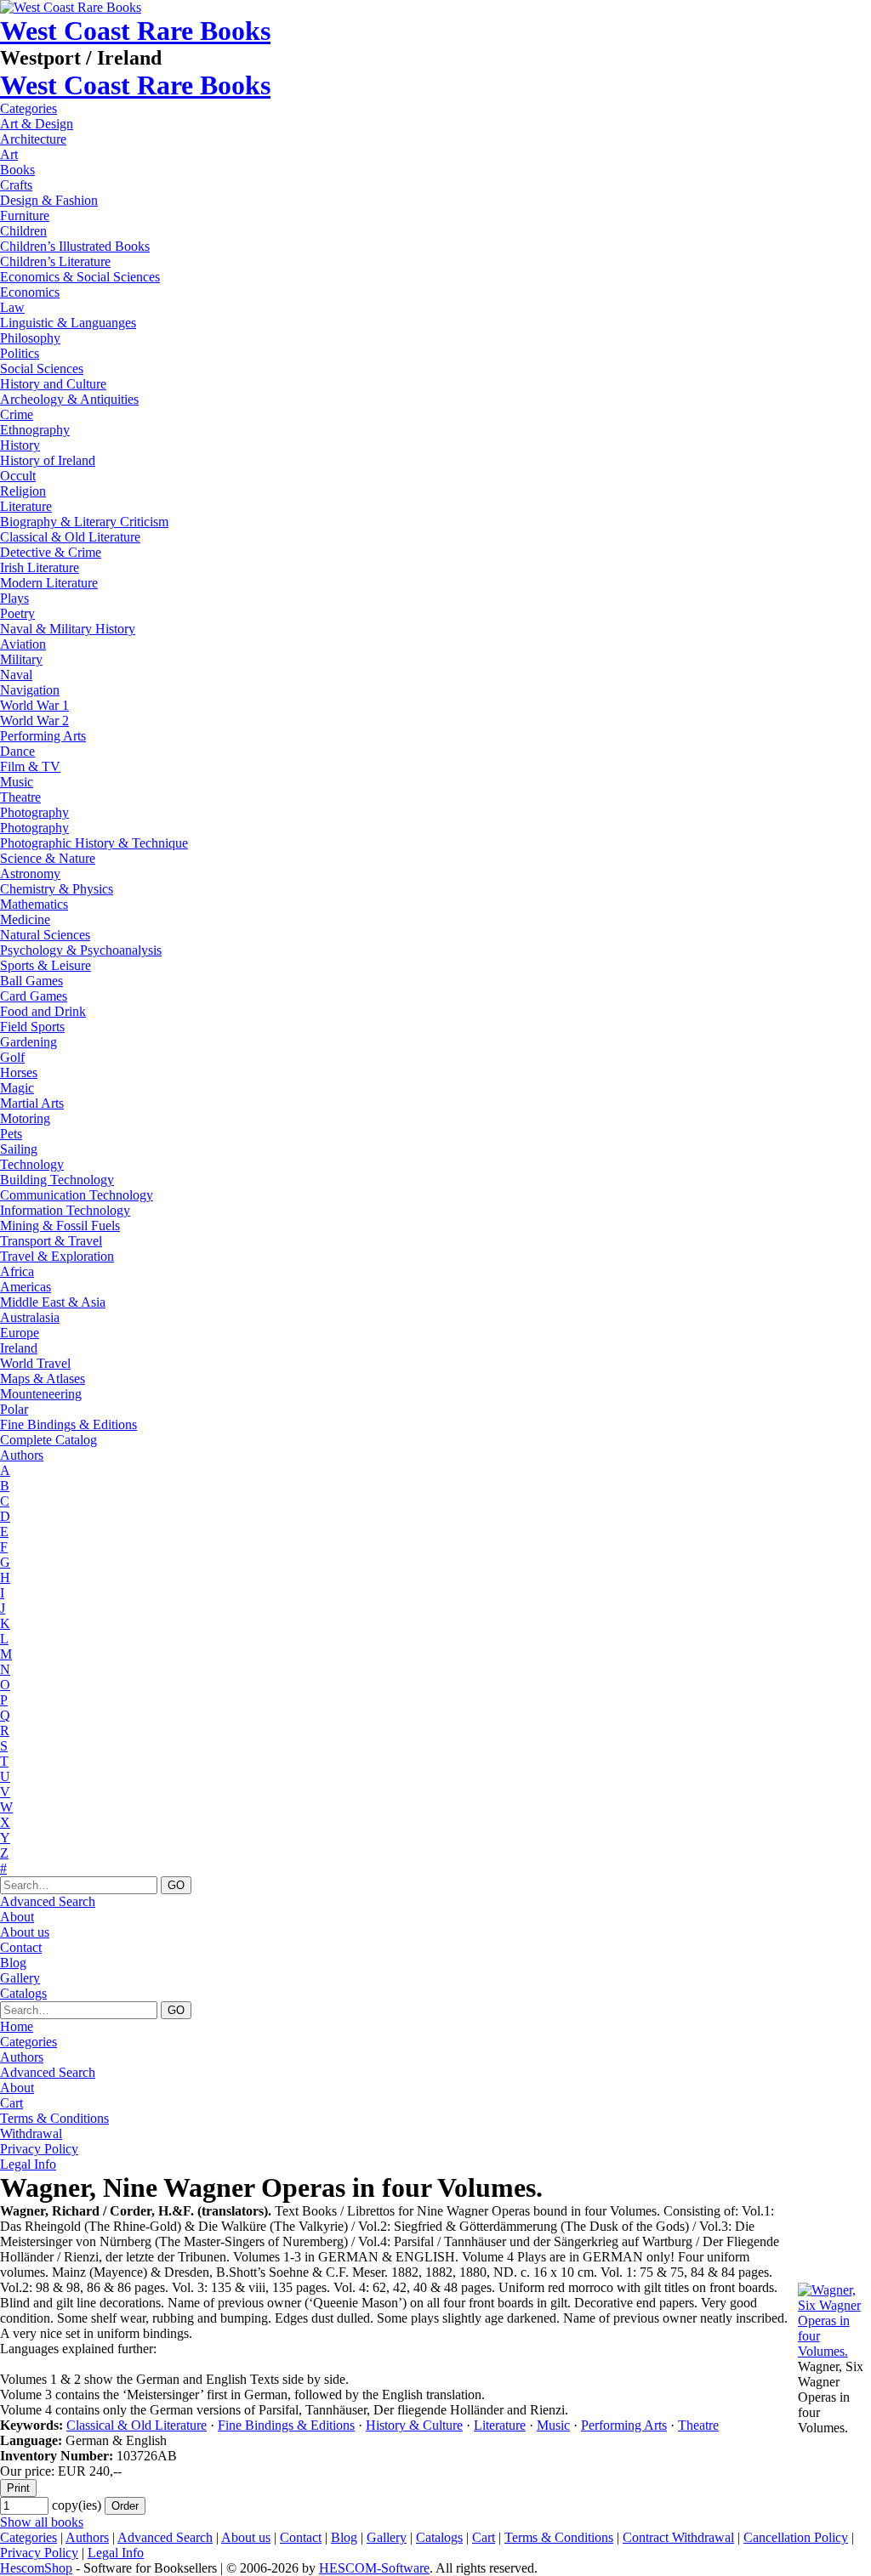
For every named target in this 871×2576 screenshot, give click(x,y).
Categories (28, 108)
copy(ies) (77, 2505)
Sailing (19, 1149)
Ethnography (35, 430)
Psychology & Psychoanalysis (81, 950)
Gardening (28, 1042)
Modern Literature (49, 583)
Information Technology (65, 1210)
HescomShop (36, 2568)
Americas (26, 1287)
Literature (26, 506)
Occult (18, 476)
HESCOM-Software (374, 2568)
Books (17, 170)
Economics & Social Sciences (80, 277)
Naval (16, 675)
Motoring (25, 1118)
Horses (19, 1072)
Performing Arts (43, 736)
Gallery (20, 1978)
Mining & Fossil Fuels (60, 1226)
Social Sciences (42, 369)
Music (17, 782)
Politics (20, 353)
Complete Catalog (48, 1440)
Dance (17, 751)
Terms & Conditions (54, 2118)
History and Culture (53, 384)
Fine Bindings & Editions (68, 1424)
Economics (30, 292)
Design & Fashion (49, 200)
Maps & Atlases (43, 1379)
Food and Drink (43, 1011)
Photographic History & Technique (94, 843)
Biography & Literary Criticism (84, 522)
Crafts (16, 185)
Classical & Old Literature (70, 537)
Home (17, 2026)
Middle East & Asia (53, 1302)
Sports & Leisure (46, 965)
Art (9, 154)
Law (12, 307)
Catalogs (23, 1993)
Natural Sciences (45, 935)
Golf (12, 1057)
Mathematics (34, 904)
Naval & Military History (68, 629)
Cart (11, 2103)
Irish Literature (40, 567)
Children (23, 231)
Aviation (23, 644)
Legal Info (28, 2164)
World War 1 (34, 705)
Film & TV (30, 766)
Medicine (25, 919)
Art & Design (37, 124)
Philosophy (30, 338)
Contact (21, 1947)
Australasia (30, 1317)
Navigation (30, 690)
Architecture (33, 139)
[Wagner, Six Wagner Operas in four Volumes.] (834, 2351)
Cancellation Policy (796, 2537)
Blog (13, 1963)
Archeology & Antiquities (69, 399)
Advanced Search (48, 1901)
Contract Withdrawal (678, 2537)
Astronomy (30, 874)
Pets (11, 1134)
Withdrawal (31, 2133)
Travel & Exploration (57, 1256)
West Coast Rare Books (135, 31)
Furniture (25, 216)
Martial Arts (32, 1103)
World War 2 (34, 721)
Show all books (42, 2522)
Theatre (20, 797)
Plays (14, 598)
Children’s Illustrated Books (75, 246)
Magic (17, 1088)
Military (21, 659)
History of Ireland (48, 460)
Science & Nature (48, 858)
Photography (34, 812)
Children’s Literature (55, 261)
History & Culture (414, 2425)
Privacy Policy (39, 2149)
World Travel (35, 1363)
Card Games (34, 996)
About (17, 1917)
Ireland (19, 1348)
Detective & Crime (51, 552)
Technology (32, 1164)
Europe (20, 1333)
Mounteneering (41, 1394)
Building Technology (57, 1180)
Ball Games (31, 981)
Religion (23, 491)
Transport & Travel (51, 1241)
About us (25, 1932)
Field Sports (32, 1027)
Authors (22, 1455)
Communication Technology (77, 1195)
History (20, 445)
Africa (17, 1271)
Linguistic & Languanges (68, 323)
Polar (14, 1409)
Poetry (17, 613)
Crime (17, 414)
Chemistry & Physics (57, 889)
